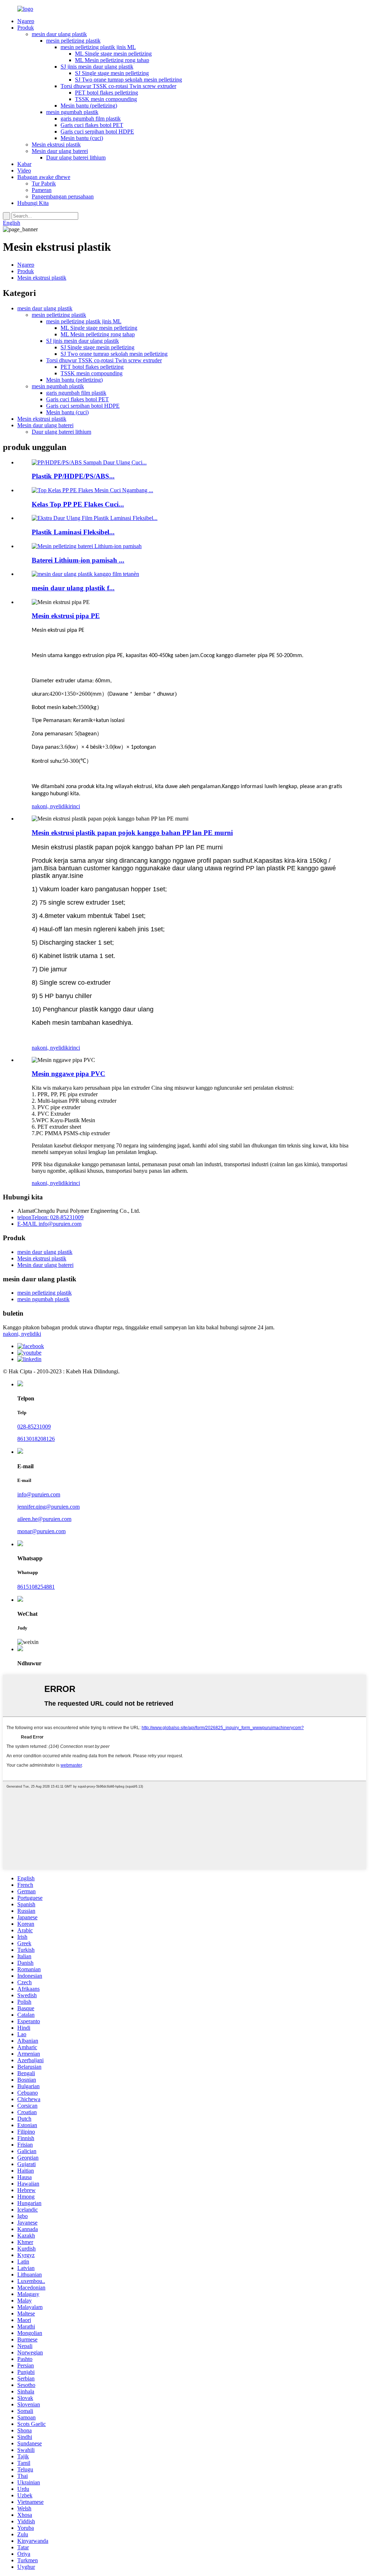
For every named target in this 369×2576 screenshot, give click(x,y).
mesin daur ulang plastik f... (73, 588)
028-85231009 (34, 1427)
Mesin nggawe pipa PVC (68, 1074)
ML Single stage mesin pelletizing (113, 54)
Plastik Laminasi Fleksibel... (73, 532)
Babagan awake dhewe (44, 177)
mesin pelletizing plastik (73, 41)
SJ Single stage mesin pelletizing (112, 73)
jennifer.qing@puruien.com (48, 1507)
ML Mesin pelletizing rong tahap (112, 60)
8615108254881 (36, 1587)
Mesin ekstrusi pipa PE (66, 616)
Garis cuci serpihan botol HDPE (97, 132)
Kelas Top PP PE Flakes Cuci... (78, 504)
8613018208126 (36, 1439)
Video (24, 170)
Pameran (42, 190)
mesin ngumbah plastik (72, 112)
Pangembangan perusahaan (63, 196)
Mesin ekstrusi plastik (56, 145)
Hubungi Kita (33, 203)
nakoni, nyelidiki (51, 806)
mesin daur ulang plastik (59, 34)
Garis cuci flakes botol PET (92, 125)
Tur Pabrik (44, 183)
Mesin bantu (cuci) (82, 138)
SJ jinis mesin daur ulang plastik (97, 67)
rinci (75, 806)
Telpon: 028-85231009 (50, 1217)
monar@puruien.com (41, 1531)
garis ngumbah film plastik (91, 119)
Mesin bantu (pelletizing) (89, 106)
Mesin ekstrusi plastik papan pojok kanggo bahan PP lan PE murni (132, 833)
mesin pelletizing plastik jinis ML (98, 47)
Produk (26, 28)
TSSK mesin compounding (106, 99)
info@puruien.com (49, 1224)
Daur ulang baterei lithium (76, 158)
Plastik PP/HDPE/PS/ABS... (73, 476)
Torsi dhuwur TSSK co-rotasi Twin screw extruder (118, 86)
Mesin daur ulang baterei (60, 151)
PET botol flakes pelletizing (106, 93)
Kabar (24, 164)
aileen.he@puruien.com (44, 1519)
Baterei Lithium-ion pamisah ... (78, 560)
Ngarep (26, 21)
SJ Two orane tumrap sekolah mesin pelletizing (128, 80)
